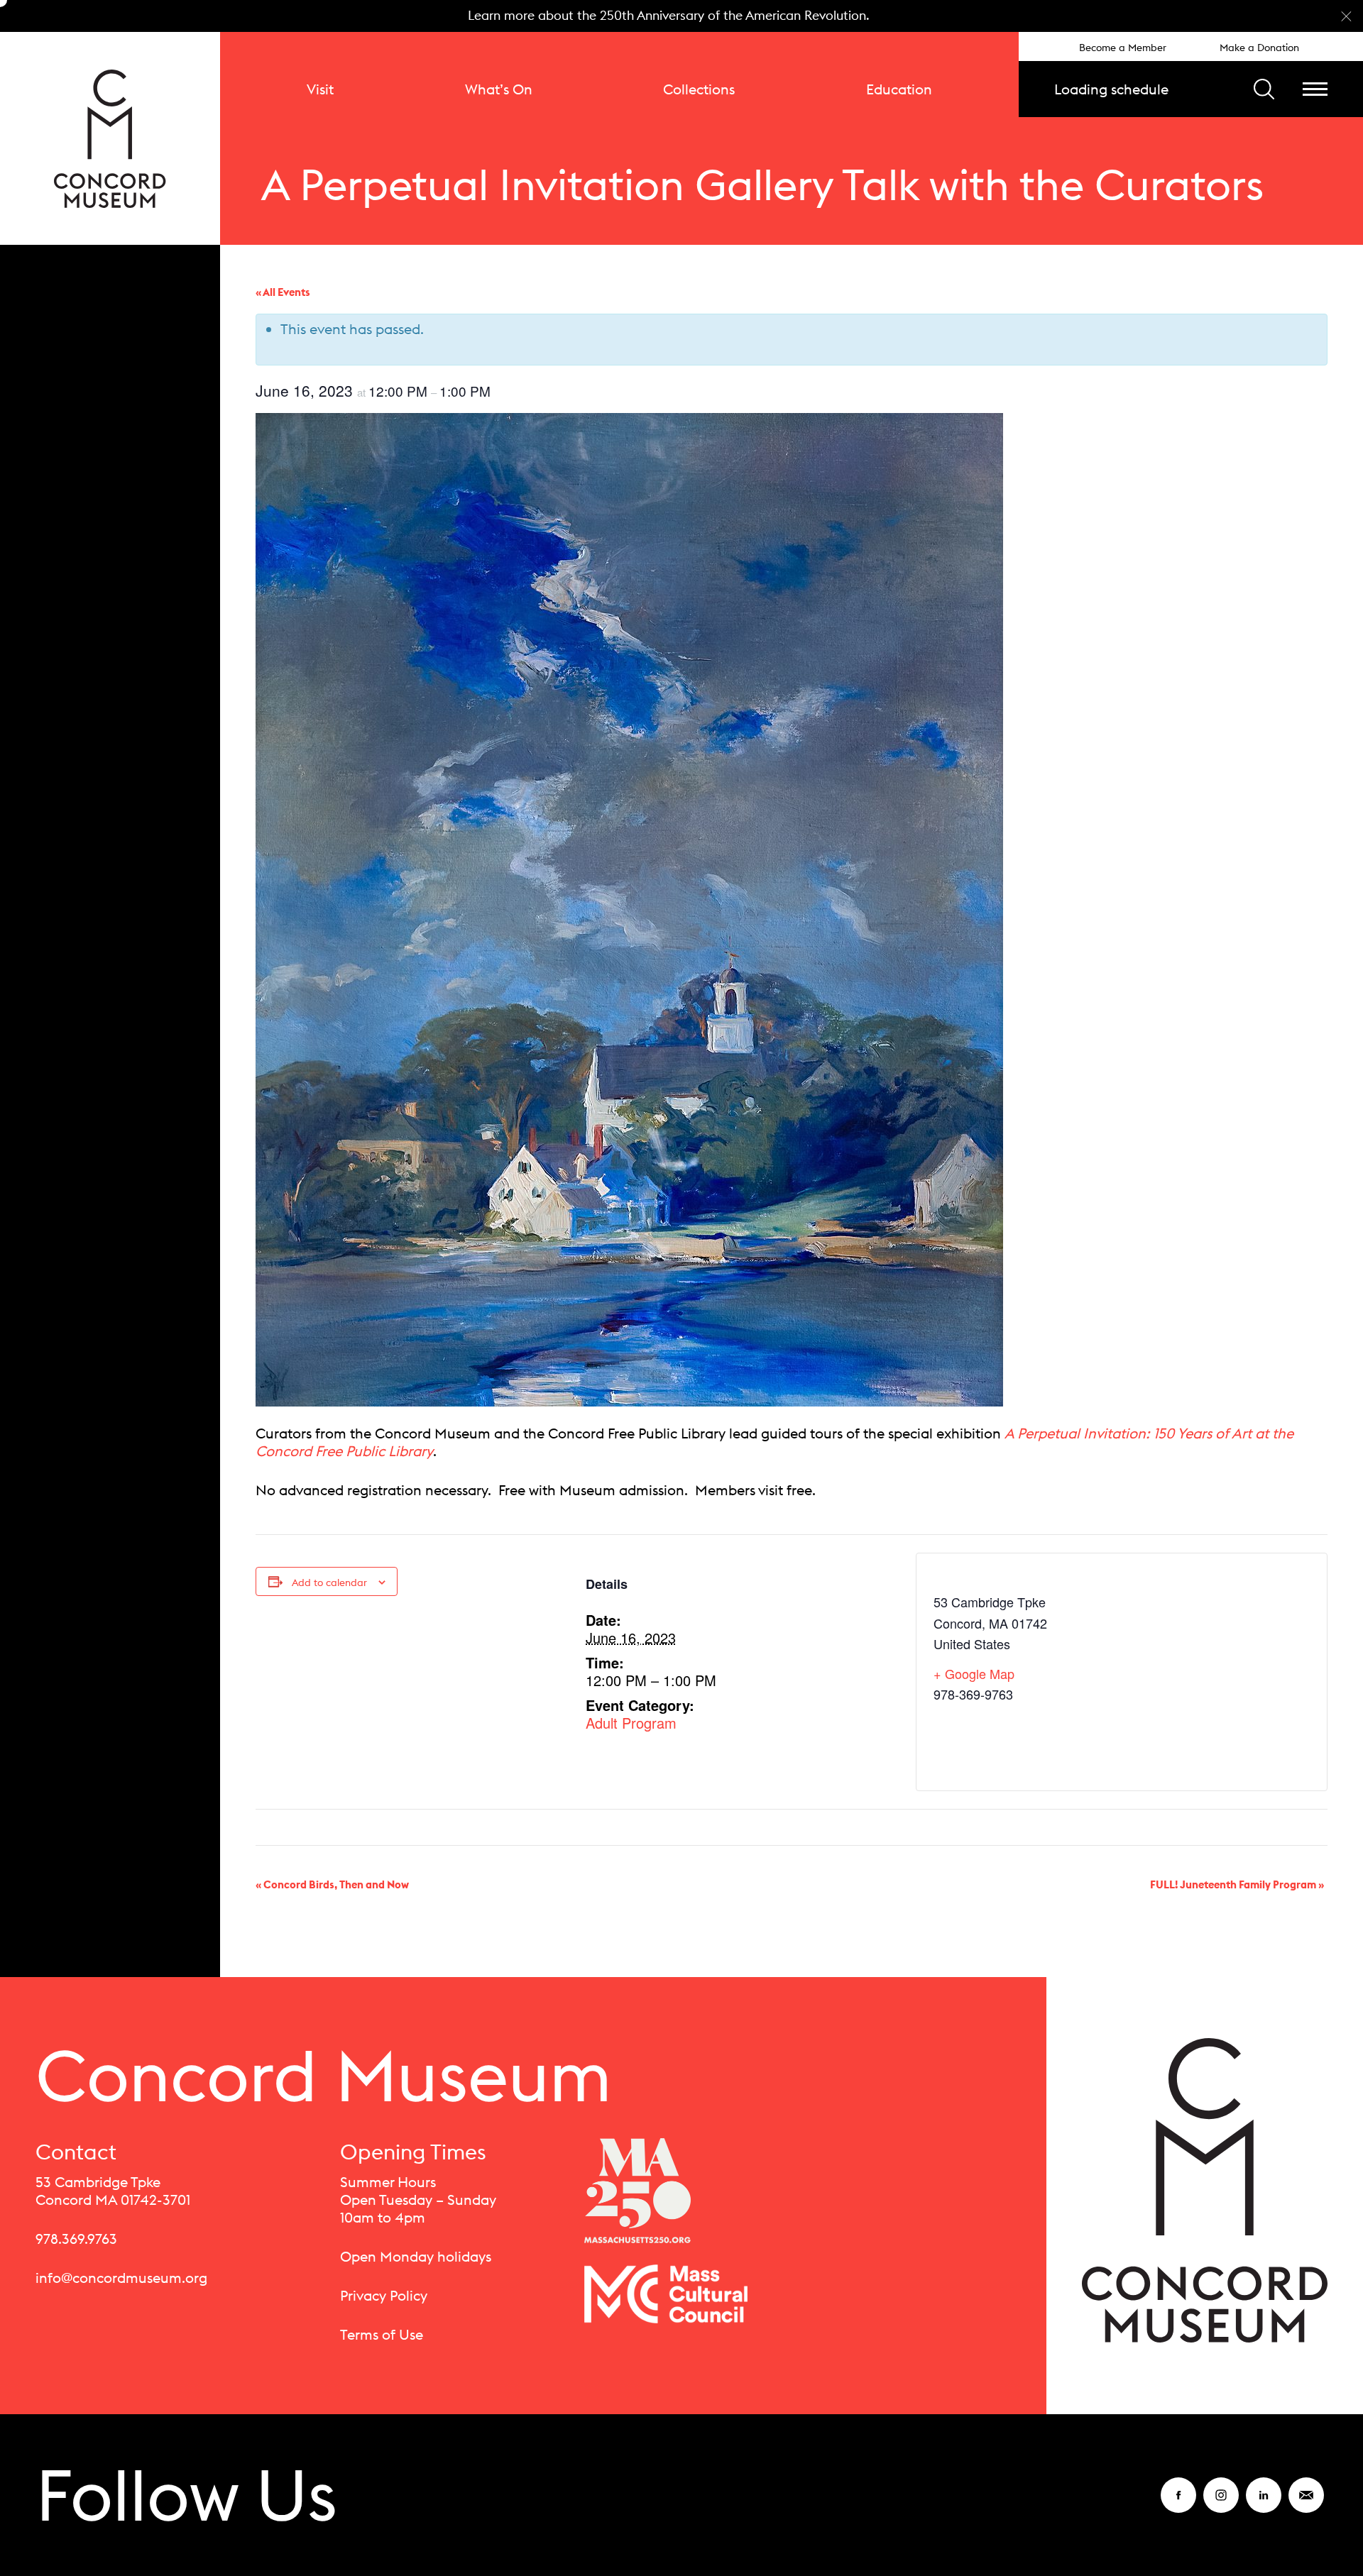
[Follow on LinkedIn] (1264, 2504)
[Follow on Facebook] (1178, 2504)
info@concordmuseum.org (121, 2278)
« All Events (283, 292)
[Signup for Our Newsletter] (1306, 2504)
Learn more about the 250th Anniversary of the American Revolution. (669, 15)
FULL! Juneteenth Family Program (1237, 1884)
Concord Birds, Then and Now (332, 1884)
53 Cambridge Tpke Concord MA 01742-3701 (113, 2191)
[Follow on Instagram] (1221, 2504)
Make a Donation (1259, 48)
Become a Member (1123, 48)
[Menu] (1315, 89)
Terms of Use (382, 2334)
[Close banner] (1346, 16)
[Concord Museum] (110, 138)
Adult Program (631, 1723)
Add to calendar (329, 1583)
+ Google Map (974, 1673)
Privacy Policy (384, 2295)
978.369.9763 (76, 2239)
